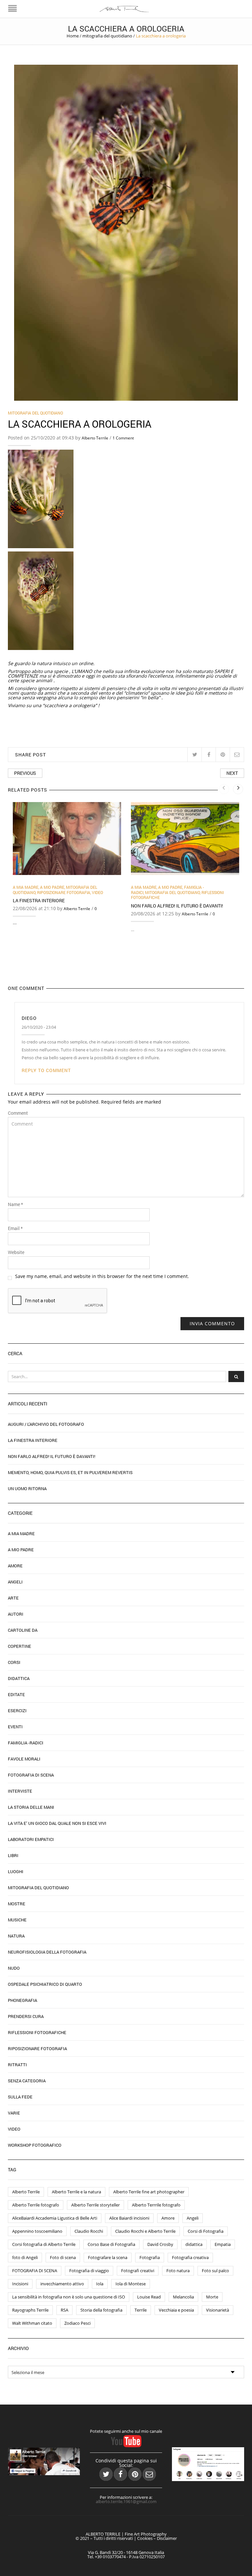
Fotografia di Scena (31, 1775)
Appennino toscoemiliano (37, 2231)
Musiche (17, 1920)
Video (97, 892)
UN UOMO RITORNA (27, 1489)
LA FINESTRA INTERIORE (39, 900)
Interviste (20, 1791)
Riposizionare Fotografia (64, 892)
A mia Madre (26, 887)
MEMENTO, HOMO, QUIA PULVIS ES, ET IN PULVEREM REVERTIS (70, 1472)
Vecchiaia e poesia (176, 2310)
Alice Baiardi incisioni (129, 2218)
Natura (16, 1936)
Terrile (141, 2310)
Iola (100, 2284)
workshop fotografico (35, 2145)
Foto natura (178, 2271)
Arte (13, 1598)
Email (15, 1228)
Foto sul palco (215, 2271)
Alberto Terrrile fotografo (156, 2205)
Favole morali (24, 1759)
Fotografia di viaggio (89, 2271)
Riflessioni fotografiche (37, 2032)
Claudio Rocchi (89, 2231)
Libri (13, 1855)
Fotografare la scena (108, 2257)
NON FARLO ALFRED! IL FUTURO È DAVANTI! (177, 906)
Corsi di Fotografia (206, 2231)
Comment (18, 1113)
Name (15, 1204)
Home (73, 36)
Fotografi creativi (138, 2271)
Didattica (19, 1678)
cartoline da (23, 1630)
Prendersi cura (26, 2016)
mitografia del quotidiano (107, 36)
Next (232, 773)
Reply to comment (46, 1070)
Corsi (14, 1662)
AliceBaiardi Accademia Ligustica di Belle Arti (55, 2218)
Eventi (15, 1727)
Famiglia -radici (26, 1743)
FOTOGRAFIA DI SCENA (35, 2271)
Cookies (145, 2538)
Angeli (15, 1582)
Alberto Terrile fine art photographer (149, 2192)
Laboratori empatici (31, 1839)
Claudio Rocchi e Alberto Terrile (145, 2231)
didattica (194, 2244)
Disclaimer (167, 2538)
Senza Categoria (27, 2081)
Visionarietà (218, 2310)
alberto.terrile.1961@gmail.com (126, 2501)
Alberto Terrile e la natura (76, 2192)
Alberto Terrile (95, 438)
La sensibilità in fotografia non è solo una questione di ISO (69, 2297)
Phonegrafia (22, 2000)
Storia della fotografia (101, 2310)
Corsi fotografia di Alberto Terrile (44, 2244)
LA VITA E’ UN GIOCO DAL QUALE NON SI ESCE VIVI (57, 1823)
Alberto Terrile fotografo (36, 2205)
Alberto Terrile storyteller (95, 2205)
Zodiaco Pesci (77, 2323)
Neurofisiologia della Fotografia (47, 1952)
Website (16, 1252)
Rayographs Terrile (30, 2310)
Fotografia (150, 2257)
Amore (15, 1566)
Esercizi (17, 1711)
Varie (14, 2113)
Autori (16, 1614)
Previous (25, 773)
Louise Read (149, 2297)
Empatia (223, 2244)
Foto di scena (63, 2257)
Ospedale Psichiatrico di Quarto (45, 1984)
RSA (64, 2310)
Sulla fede (20, 2097)
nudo (14, 1968)
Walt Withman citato (32, 2323)
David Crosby (160, 2244)
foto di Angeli (25, 2257)
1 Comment (123, 438)
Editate (16, 1694)
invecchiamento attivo (62, 2284)
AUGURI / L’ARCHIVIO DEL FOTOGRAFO (46, 1424)
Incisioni (20, 2284)
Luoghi (16, 1871)
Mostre (17, 1904)
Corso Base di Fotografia (111, 2244)
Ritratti (17, 2065)
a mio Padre (52, 887)
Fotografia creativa (190, 2257)
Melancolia (183, 2297)
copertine (20, 1646)
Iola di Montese (131, 2284)
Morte (212, 2297)
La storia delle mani (31, 1807)
